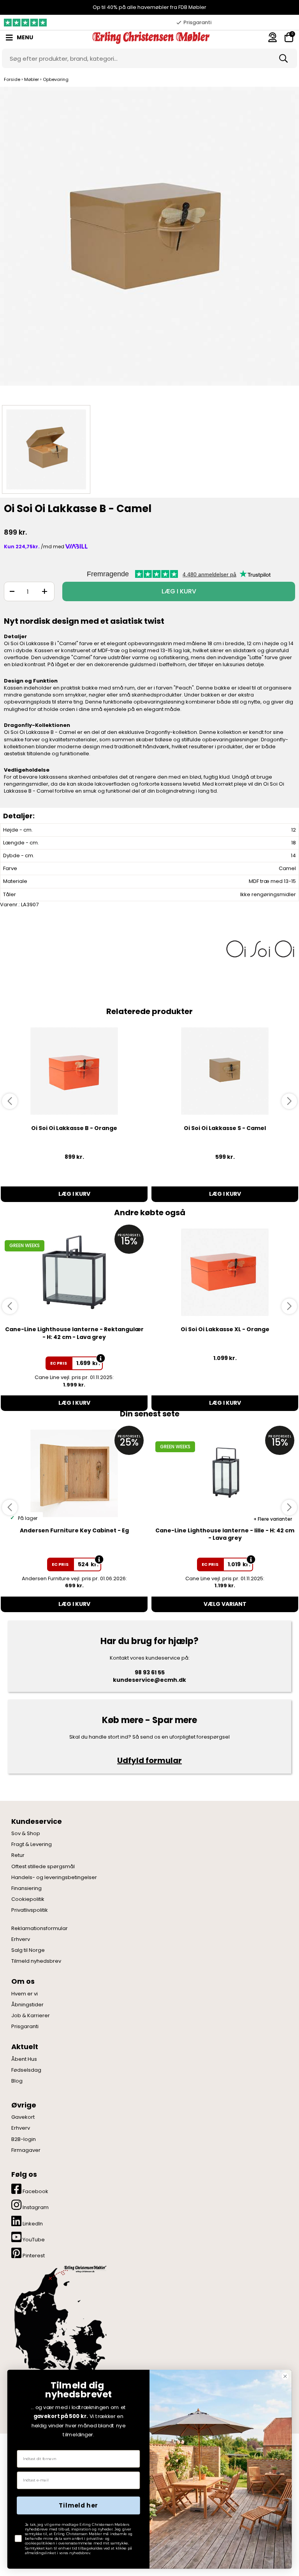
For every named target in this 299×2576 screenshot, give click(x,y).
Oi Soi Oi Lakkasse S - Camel (225, 1128)
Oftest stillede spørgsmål (43, 1867)
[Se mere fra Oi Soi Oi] (260, 948)
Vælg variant (225, 1604)
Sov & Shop (26, 1834)
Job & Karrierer (31, 2016)
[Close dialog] (285, 2376)
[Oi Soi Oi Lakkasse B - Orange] (74, 1071)
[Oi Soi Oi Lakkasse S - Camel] (225, 1071)
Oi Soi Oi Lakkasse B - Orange (74, 1128)
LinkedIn (32, 2224)
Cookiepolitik (28, 1899)
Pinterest (33, 2256)
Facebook (35, 2191)
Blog (17, 2081)
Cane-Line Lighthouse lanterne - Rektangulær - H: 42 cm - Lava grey (74, 1333)
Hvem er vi (25, 1994)
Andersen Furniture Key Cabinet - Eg (74, 1530)
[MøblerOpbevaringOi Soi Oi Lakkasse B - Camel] (46, 449)
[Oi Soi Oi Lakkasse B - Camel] (149, 244)
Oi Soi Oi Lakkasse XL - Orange (225, 1329)
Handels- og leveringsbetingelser (54, 1878)
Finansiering (26, 1888)
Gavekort (23, 2117)
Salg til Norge (28, 1950)
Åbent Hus (24, 2059)
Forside (12, 79)
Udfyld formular (149, 1760)
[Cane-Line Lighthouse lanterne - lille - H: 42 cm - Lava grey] (225, 1473)
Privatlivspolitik (30, 1910)
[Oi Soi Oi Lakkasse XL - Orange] (225, 1272)
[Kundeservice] (273, 37)
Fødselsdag (26, 2070)
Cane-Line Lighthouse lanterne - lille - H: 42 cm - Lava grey (225, 1534)
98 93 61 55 (150, 1672)
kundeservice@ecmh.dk (149, 1680)
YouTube (33, 2240)
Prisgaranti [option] (197, 22)
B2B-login (24, 2139)
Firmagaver (26, 2150)
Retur (18, 1855)
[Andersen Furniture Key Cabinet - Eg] (74, 1473)
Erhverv (21, 1939)
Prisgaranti (25, 2027)
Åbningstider (27, 2005)
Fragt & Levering (32, 1844)
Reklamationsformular (40, 1928)
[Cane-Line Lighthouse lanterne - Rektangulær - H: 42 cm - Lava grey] (74, 1272)
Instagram (35, 2207)
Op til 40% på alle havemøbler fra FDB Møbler (149, 7)
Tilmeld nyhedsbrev (36, 1961)
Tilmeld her (78, 2506)
